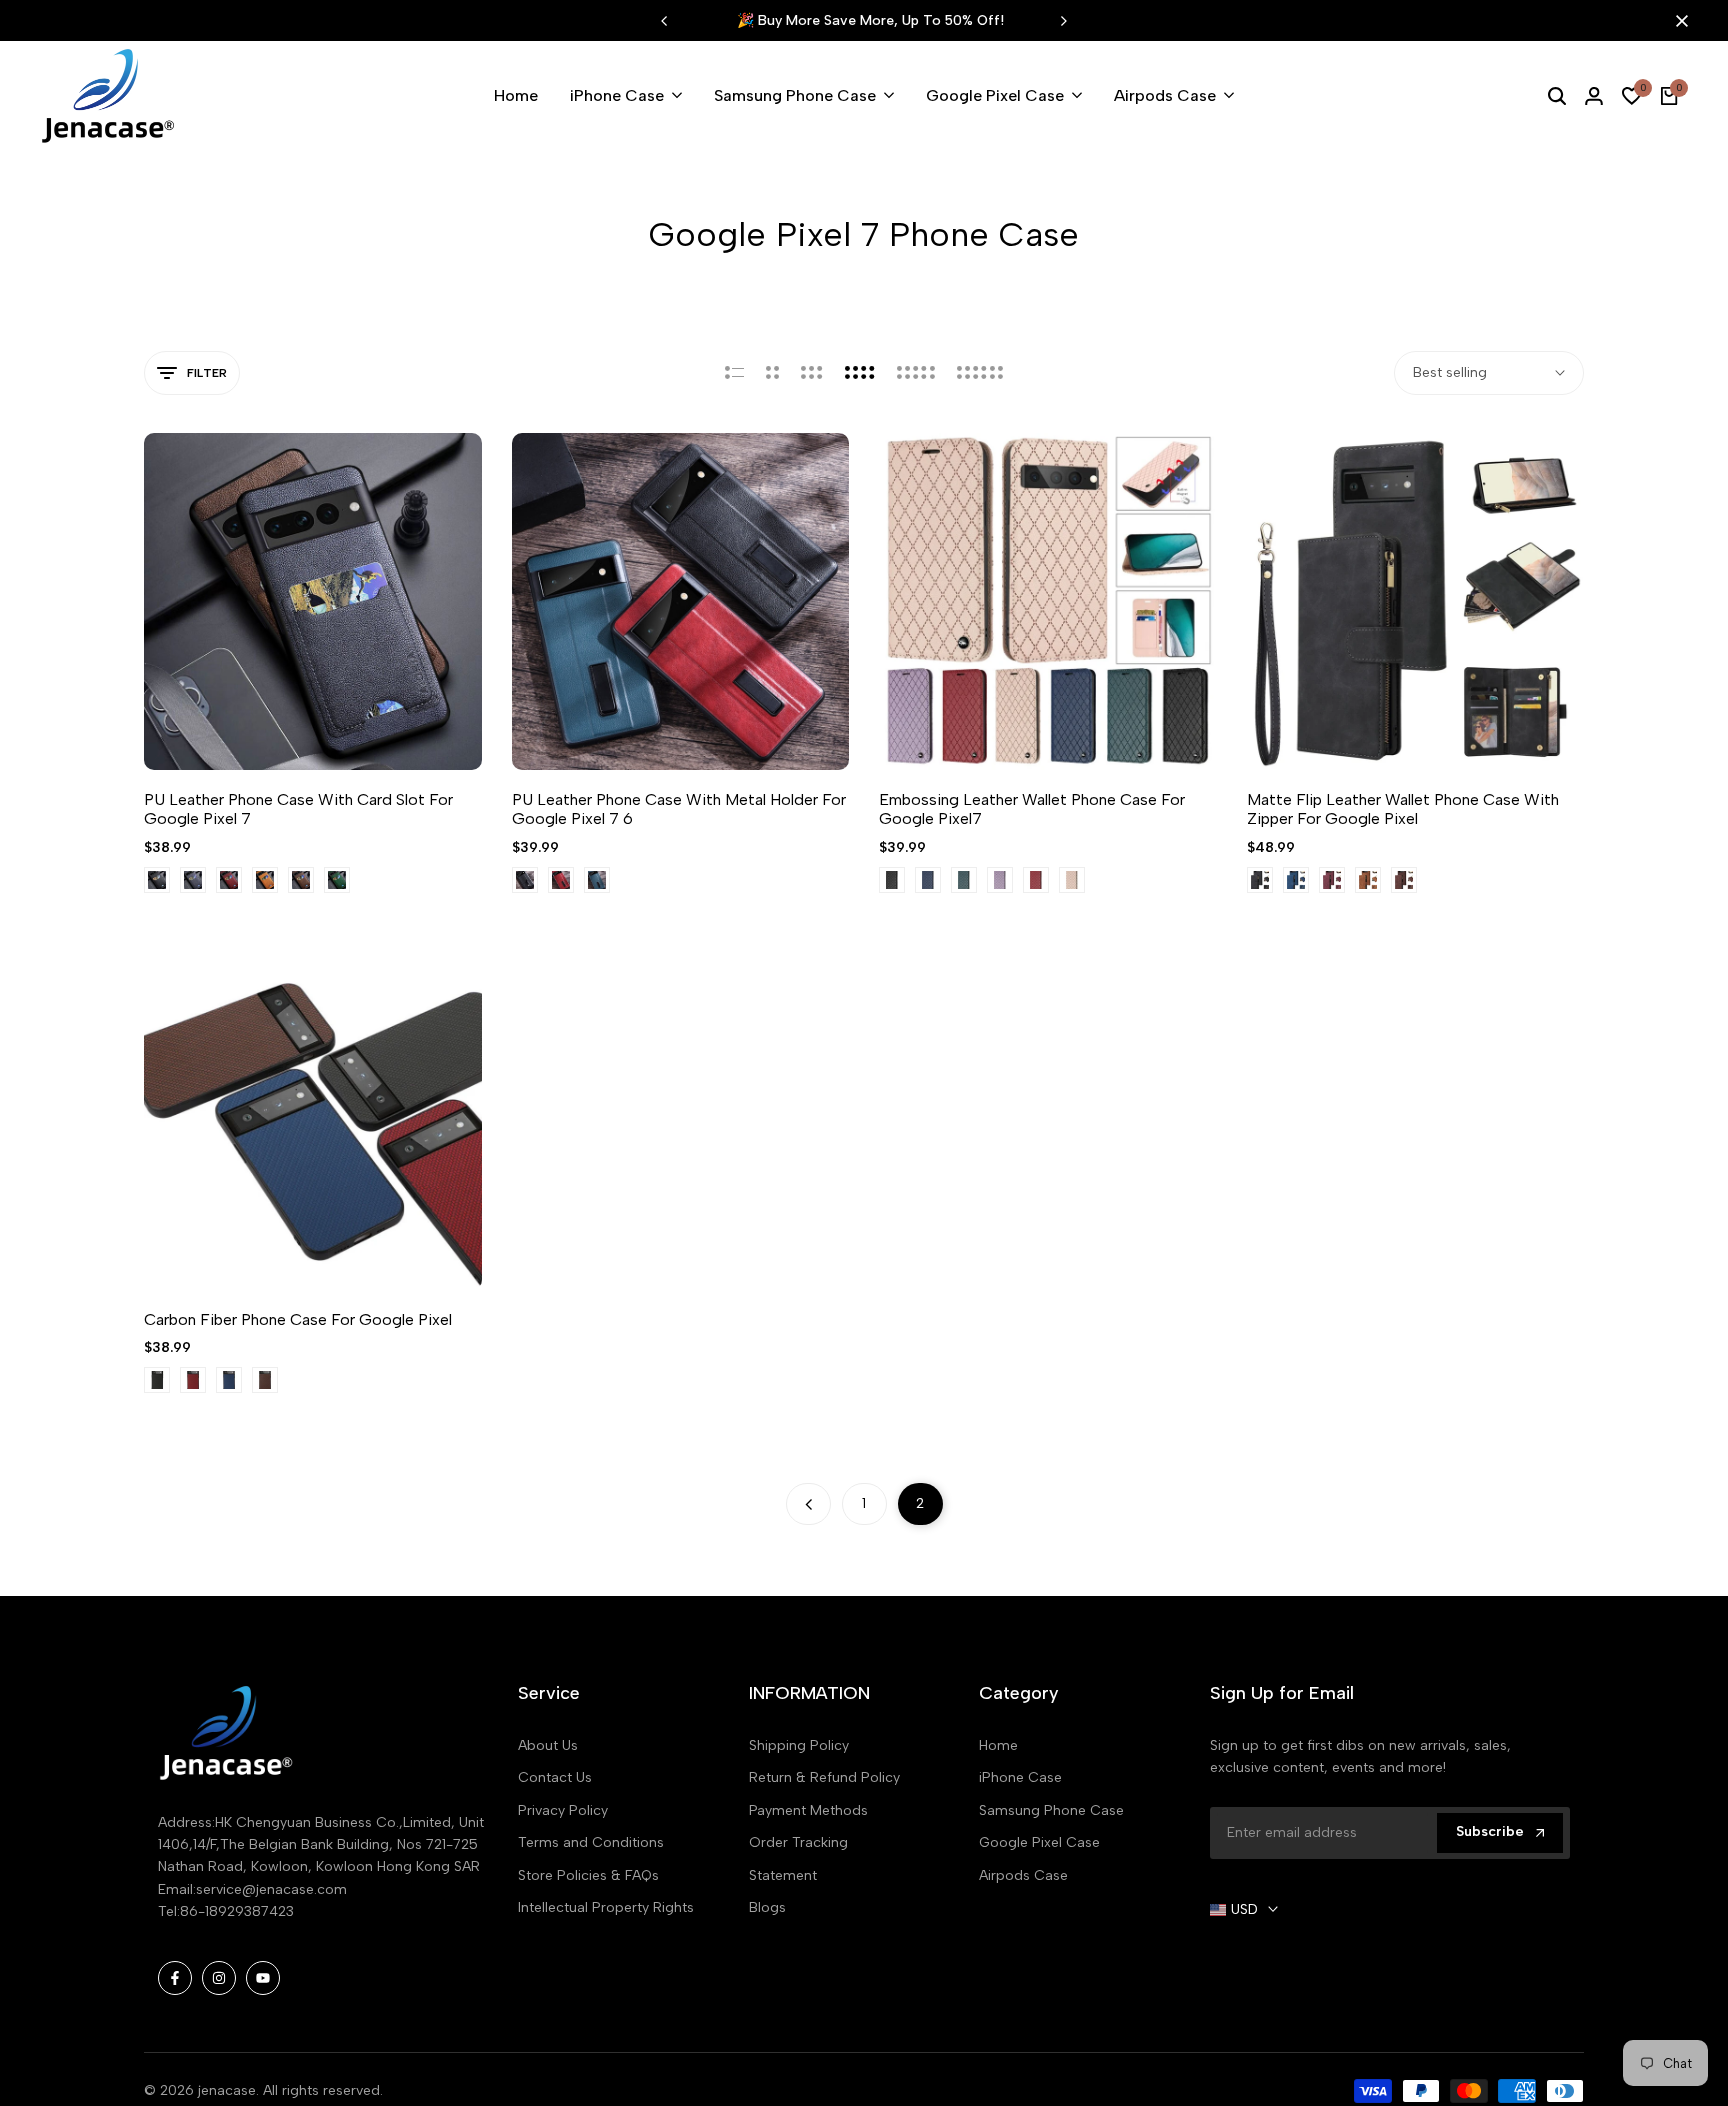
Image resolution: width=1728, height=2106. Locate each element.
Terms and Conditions (591, 1842)
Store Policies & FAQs (588, 1875)
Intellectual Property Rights (606, 1907)
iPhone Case (1020, 1777)
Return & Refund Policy (824, 1777)
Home (998, 1745)
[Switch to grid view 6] (980, 373)
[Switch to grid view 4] (860, 373)
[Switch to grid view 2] (772, 373)
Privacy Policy (563, 1810)
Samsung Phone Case (1051, 1810)
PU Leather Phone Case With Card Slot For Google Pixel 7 (298, 809)
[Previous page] (808, 1504)
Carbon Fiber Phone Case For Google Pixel (298, 1319)
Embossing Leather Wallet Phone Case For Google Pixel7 (1032, 809)
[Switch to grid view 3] (812, 373)
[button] (289, 717)
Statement (783, 1875)
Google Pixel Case (1039, 1842)
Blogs (767, 1907)
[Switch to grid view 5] (916, 373)
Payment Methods (808, 1810)
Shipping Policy (799, 1745)
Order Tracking (798, 1842)
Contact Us (555, 1777)
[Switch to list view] (734, 373)
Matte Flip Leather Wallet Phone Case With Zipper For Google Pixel (1403, 809)
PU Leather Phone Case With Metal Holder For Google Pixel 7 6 (679, 809)
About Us (548, 1745)
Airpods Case (1023, 1875)
